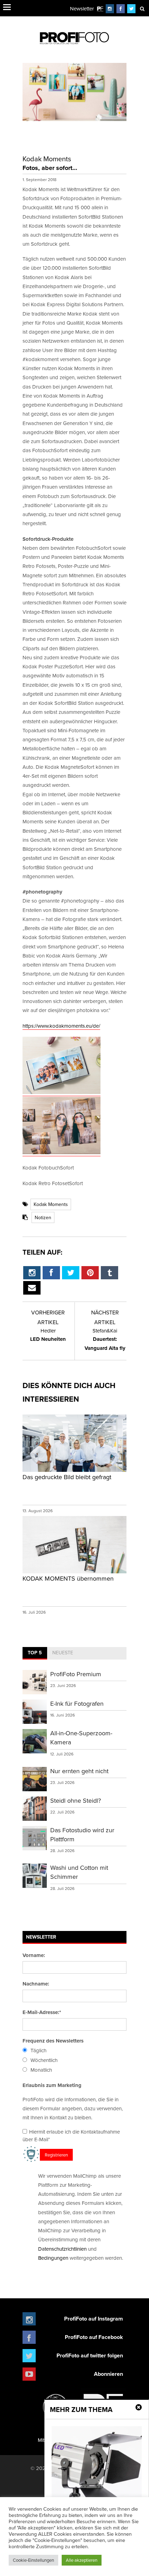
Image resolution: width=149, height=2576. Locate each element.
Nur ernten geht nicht (79, 1771)
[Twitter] (132, 9)
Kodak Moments (51, 1204)
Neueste (63, 1653)
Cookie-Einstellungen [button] (33, 2560)
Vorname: (34, 1955)
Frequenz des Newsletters (53, 2041)
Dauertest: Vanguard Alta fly (105, 1339)
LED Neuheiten (48, 1335)
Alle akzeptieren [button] (82, 2560)
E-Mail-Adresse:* (42, 2012)
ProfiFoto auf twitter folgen (90, 2355)
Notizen (43, 1217)
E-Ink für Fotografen (77, 1703)
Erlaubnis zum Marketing (52, 2085)
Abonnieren (108, 2374)
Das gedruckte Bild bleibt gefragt (67, 1477)
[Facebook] (121, 9)
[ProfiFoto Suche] (142, 9)
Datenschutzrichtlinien (62, 2249)
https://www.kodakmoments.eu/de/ (61, 1026)
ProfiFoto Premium (76, 1674)
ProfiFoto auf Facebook (94, 2337)
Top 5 (35, 1653)
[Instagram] (110, 9)
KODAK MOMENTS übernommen (68, 1578)
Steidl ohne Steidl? (76, 1800)
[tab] (35, 1653)
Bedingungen (53, 2258)
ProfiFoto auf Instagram (94, 2319)
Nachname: (36, 1984)
